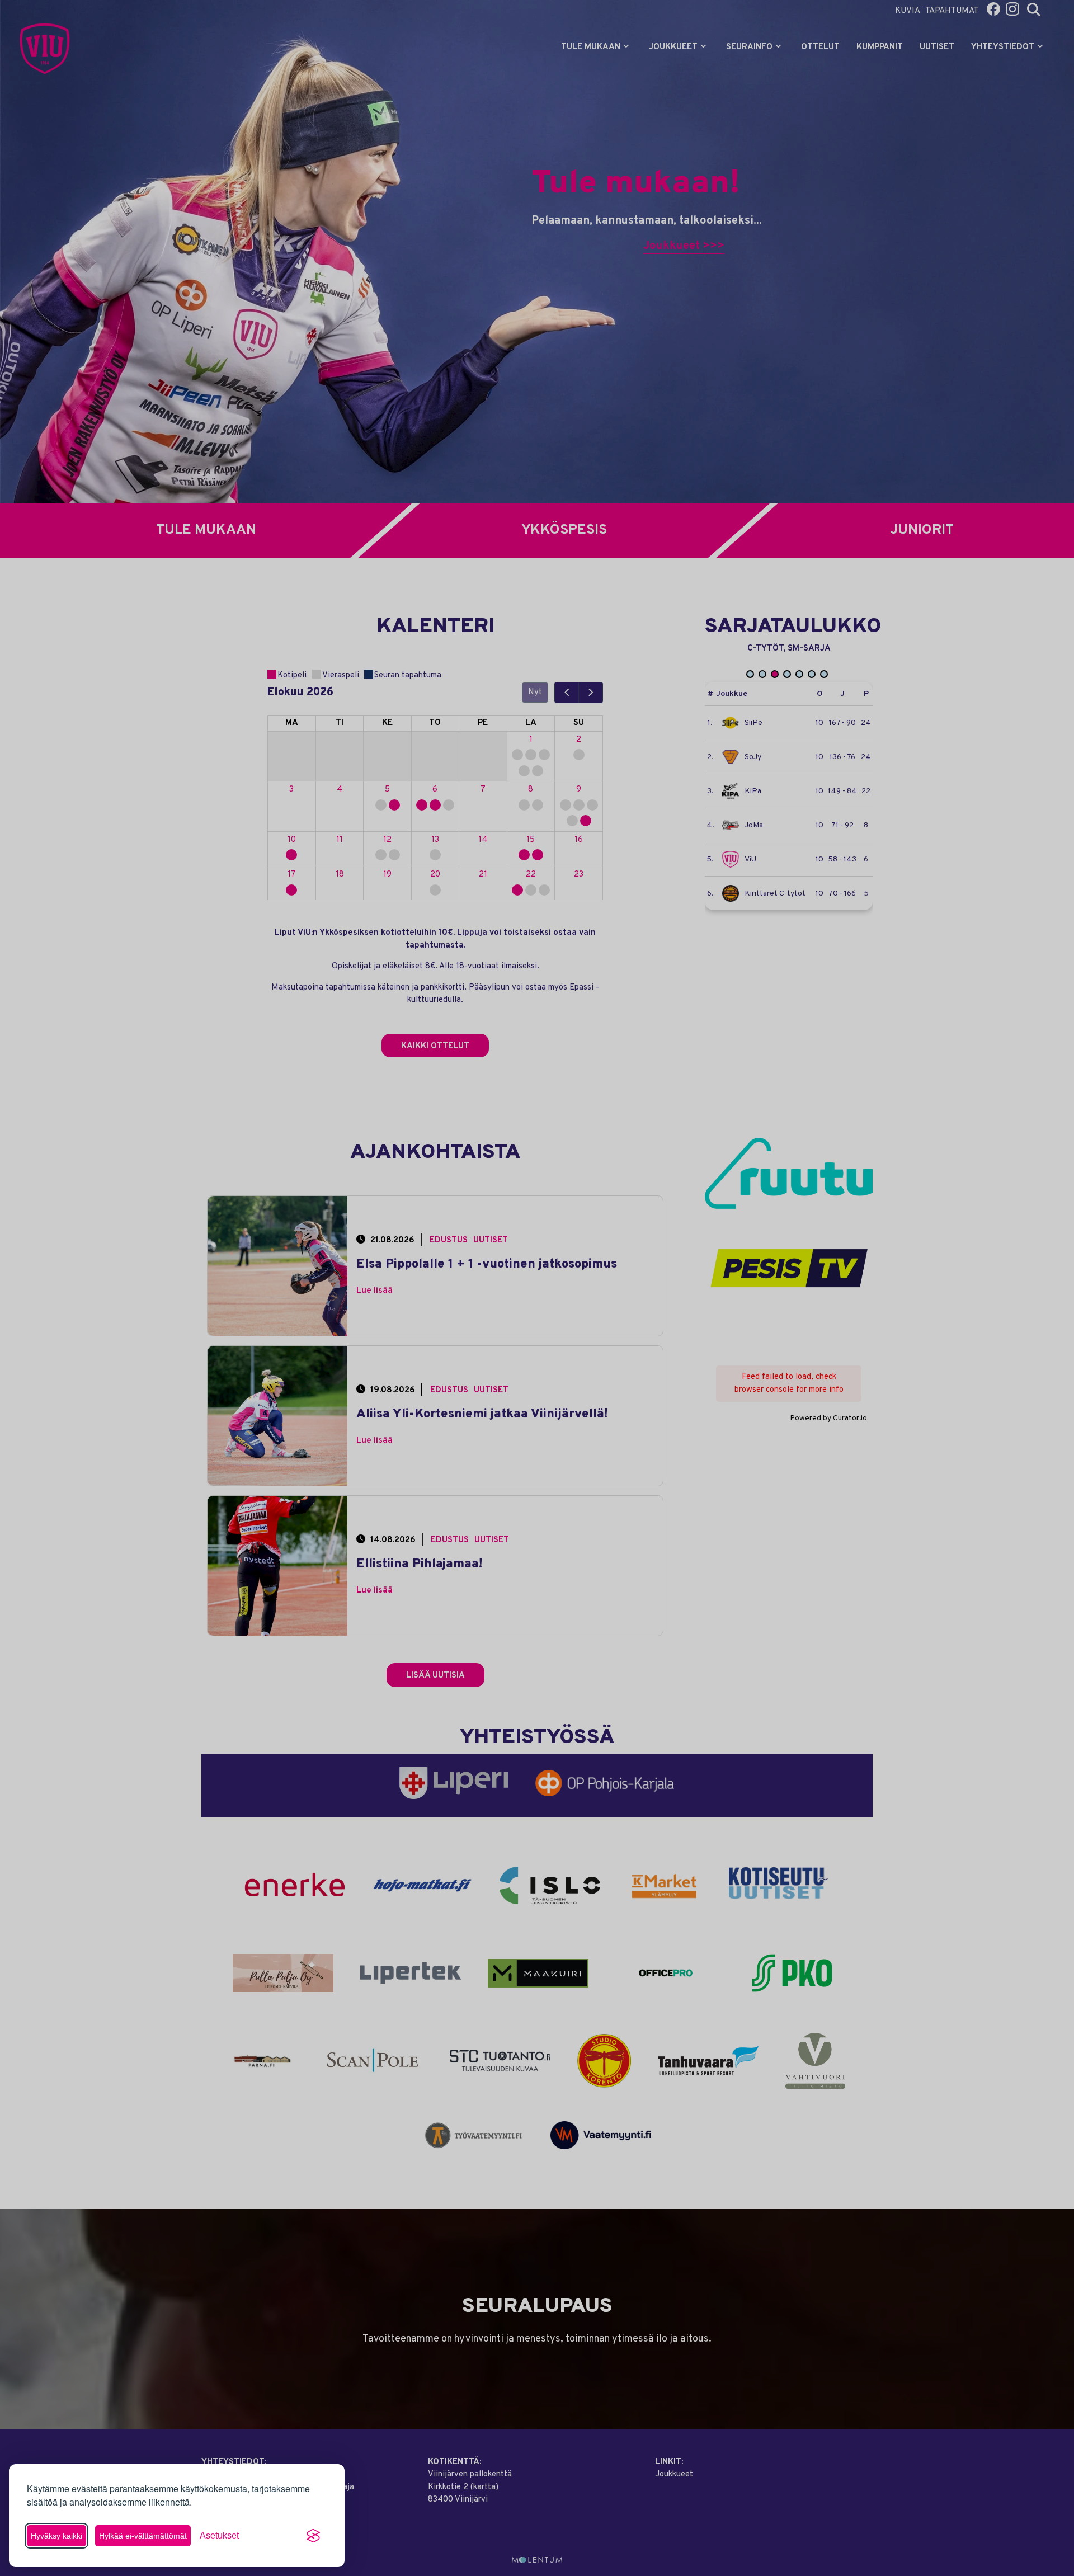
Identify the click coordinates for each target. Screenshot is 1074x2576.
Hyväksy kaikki (56, 2536)
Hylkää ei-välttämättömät (143, 2536)
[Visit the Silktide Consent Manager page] (313, 2536)
